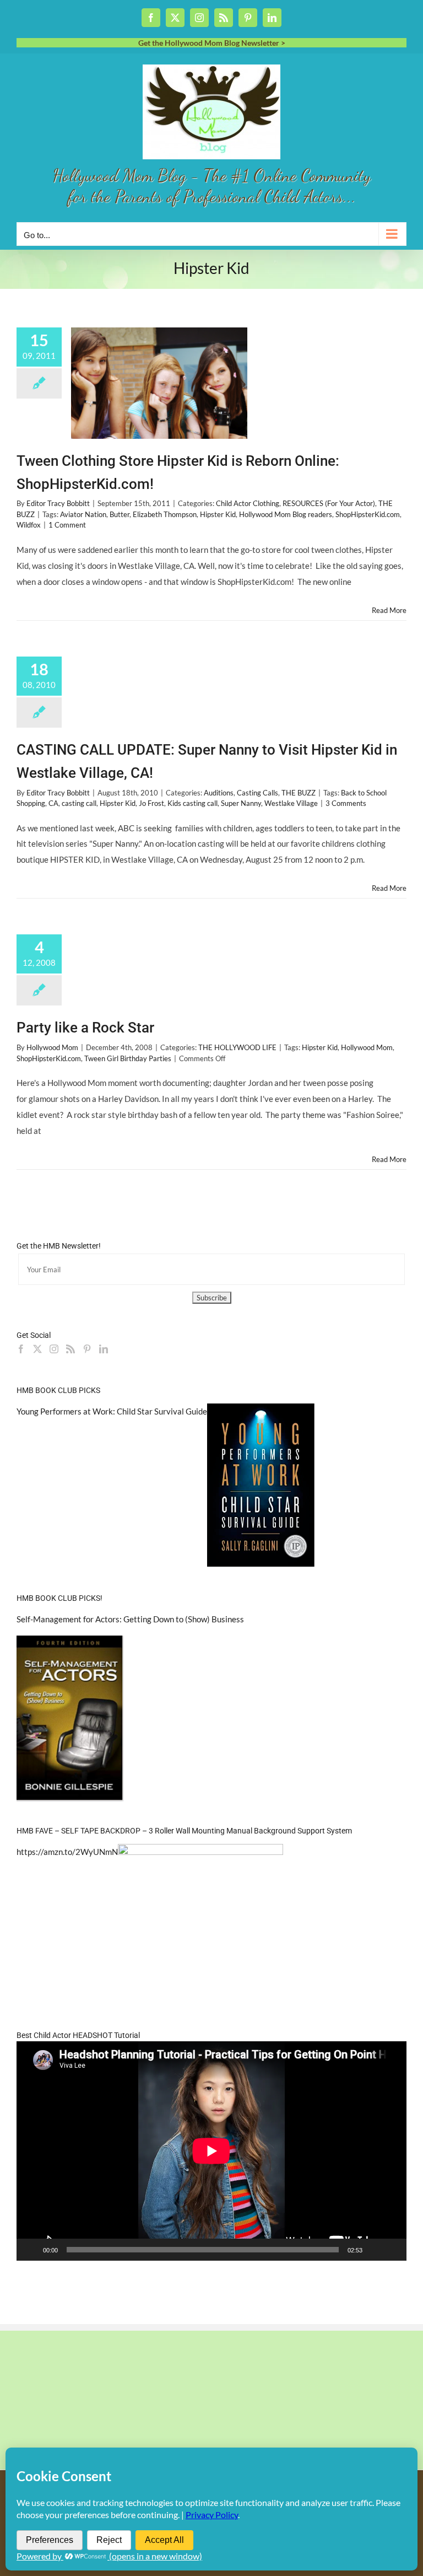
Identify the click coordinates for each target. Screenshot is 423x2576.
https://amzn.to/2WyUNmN (67, 1852)
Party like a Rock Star (85, 1028)
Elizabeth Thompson (165, 514)
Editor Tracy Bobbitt (58, 503)
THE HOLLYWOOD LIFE (237, 1047)
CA (53, 803)
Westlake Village (291, 803)
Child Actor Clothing (248, 503)
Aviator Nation (83, 514)
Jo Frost (151, 803)
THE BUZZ (299, 793)
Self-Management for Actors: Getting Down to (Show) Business (130, 1619)
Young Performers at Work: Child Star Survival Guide (112, 1411)
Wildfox (29, 525)
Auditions (219, 793)
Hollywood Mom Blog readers (286, 514)
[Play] (31, 2250)
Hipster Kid (218, 514)
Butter (120, 514)
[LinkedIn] (104, 1349)
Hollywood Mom (52, 1047)
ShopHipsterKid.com (368, 514)
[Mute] (375, 2250)
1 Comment (67, 525)
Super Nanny (241, 803)
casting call (79, 803)
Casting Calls (257, 793)
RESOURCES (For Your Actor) (329, 503)
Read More (389, 610)
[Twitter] (37, 1349)
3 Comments (346, 803)
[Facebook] (21, 1349)
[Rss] (70, 1349)
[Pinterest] (87, 1349)
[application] (211, 2151)
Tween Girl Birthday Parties (128, 1058)
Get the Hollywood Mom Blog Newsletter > (212, 43)
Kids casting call (192, 803)
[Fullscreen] (392, 2250)
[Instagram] (54, 1349)
